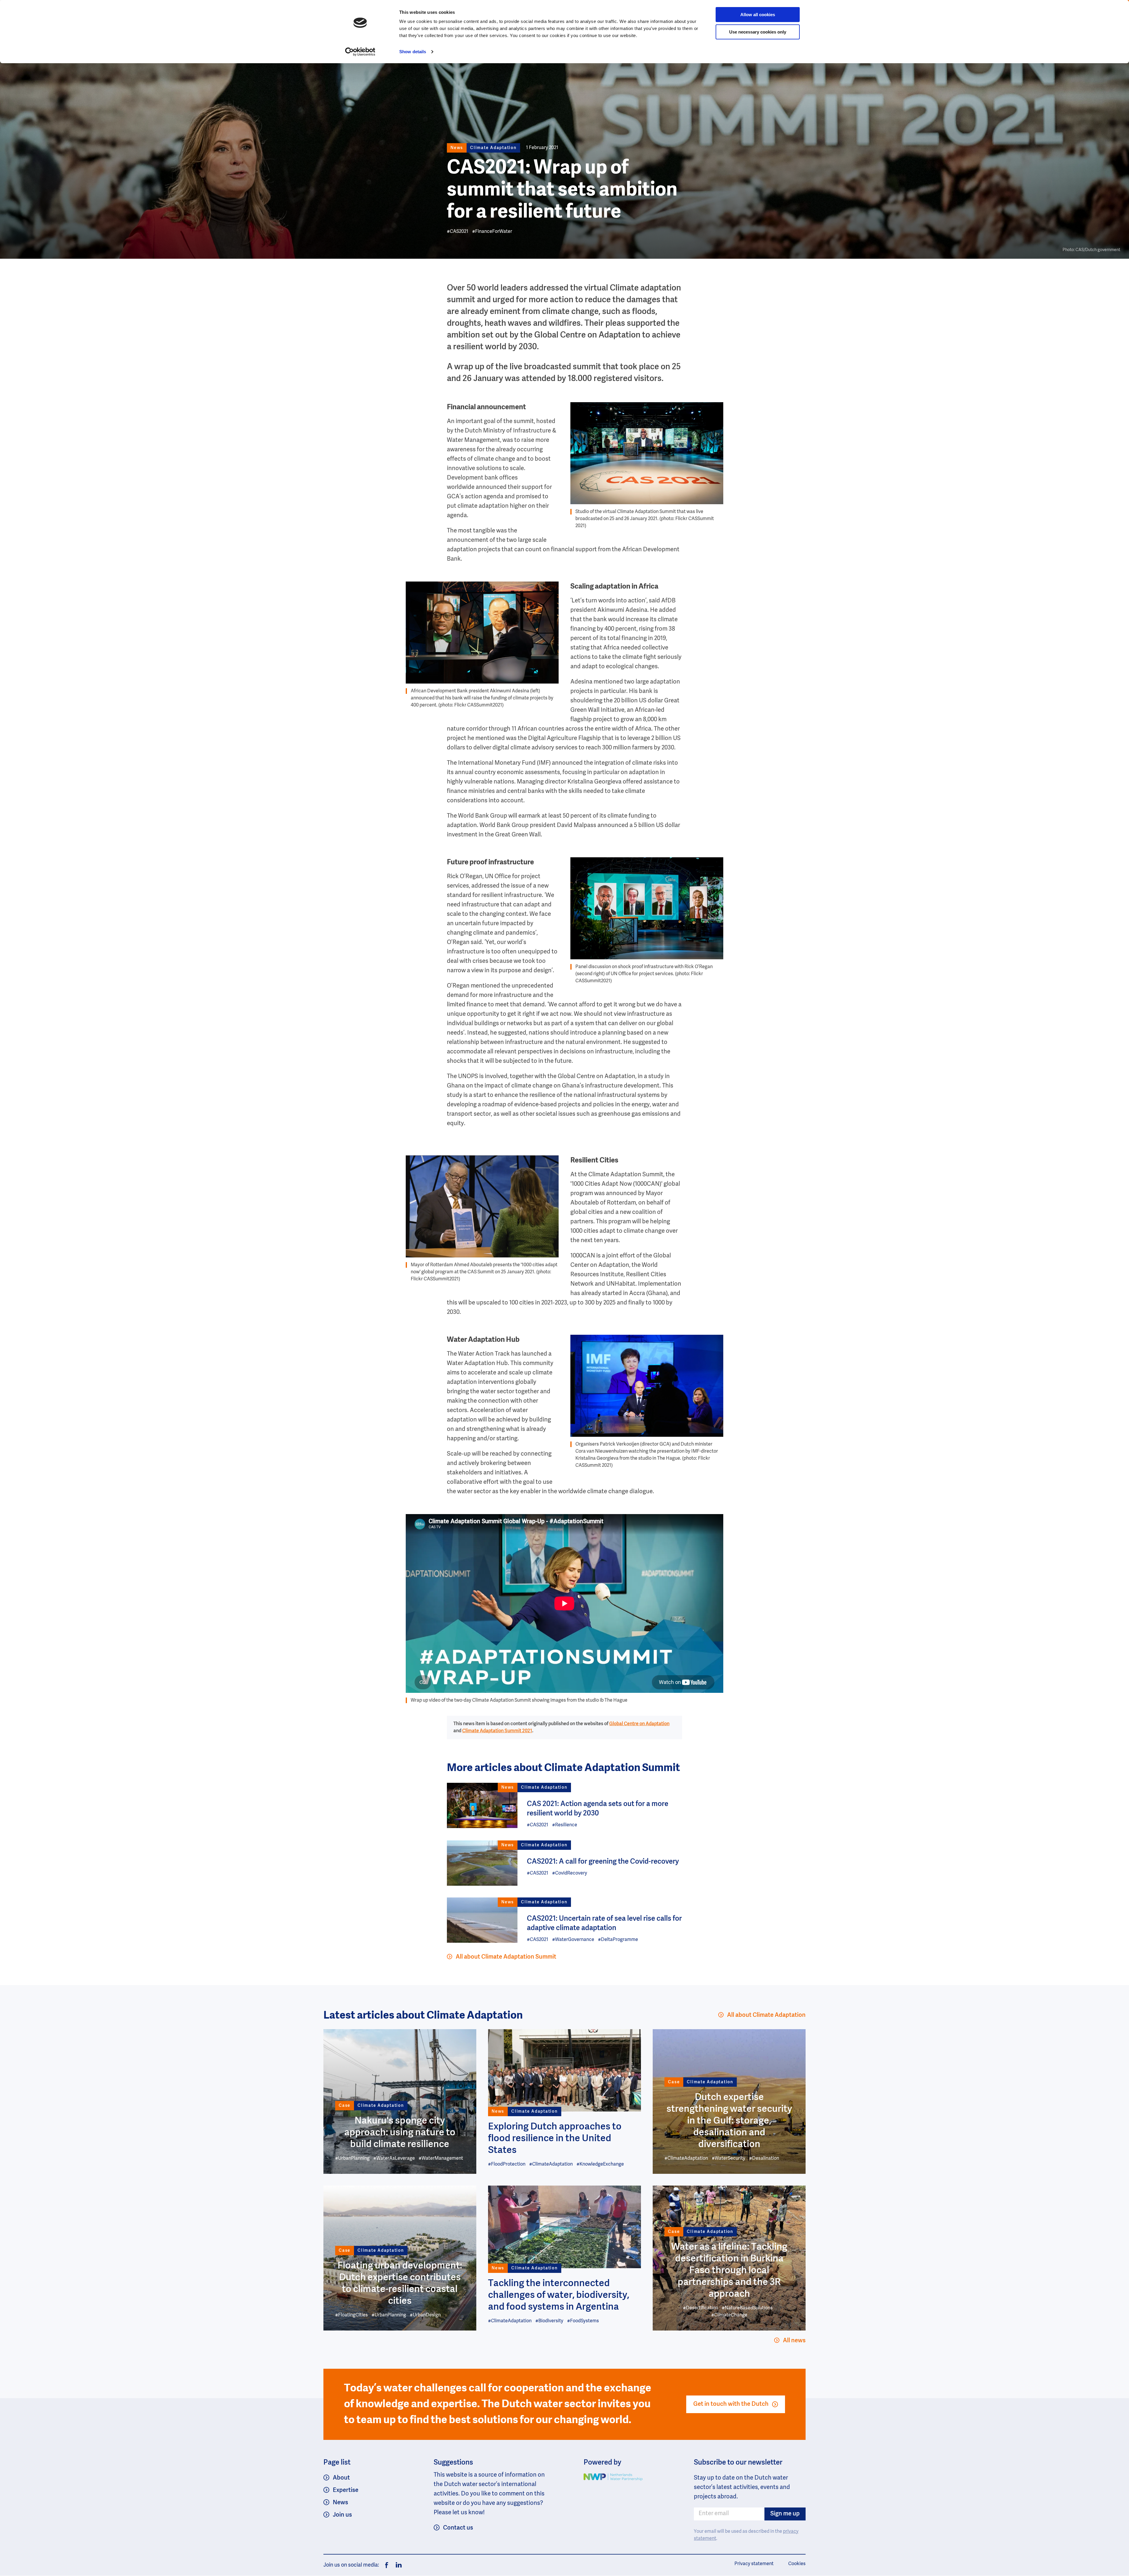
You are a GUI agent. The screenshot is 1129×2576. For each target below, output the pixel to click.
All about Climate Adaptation (766, 2015)
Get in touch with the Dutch (731, 2404)
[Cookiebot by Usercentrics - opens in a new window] (360, 52)
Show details (413, 52)
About (341, 2478)
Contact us (458, 2528)
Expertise (346, 2490)
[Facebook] (387, 2565)
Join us (342, 2515)
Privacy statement (754, 2564)
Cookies (797, 2564)
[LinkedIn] (397, 2565)
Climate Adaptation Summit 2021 (497, 1731)
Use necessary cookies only (758, 32)
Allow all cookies (758, 15)
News (340, 2503)
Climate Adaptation (493, 148)
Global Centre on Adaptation (639, 1724)
